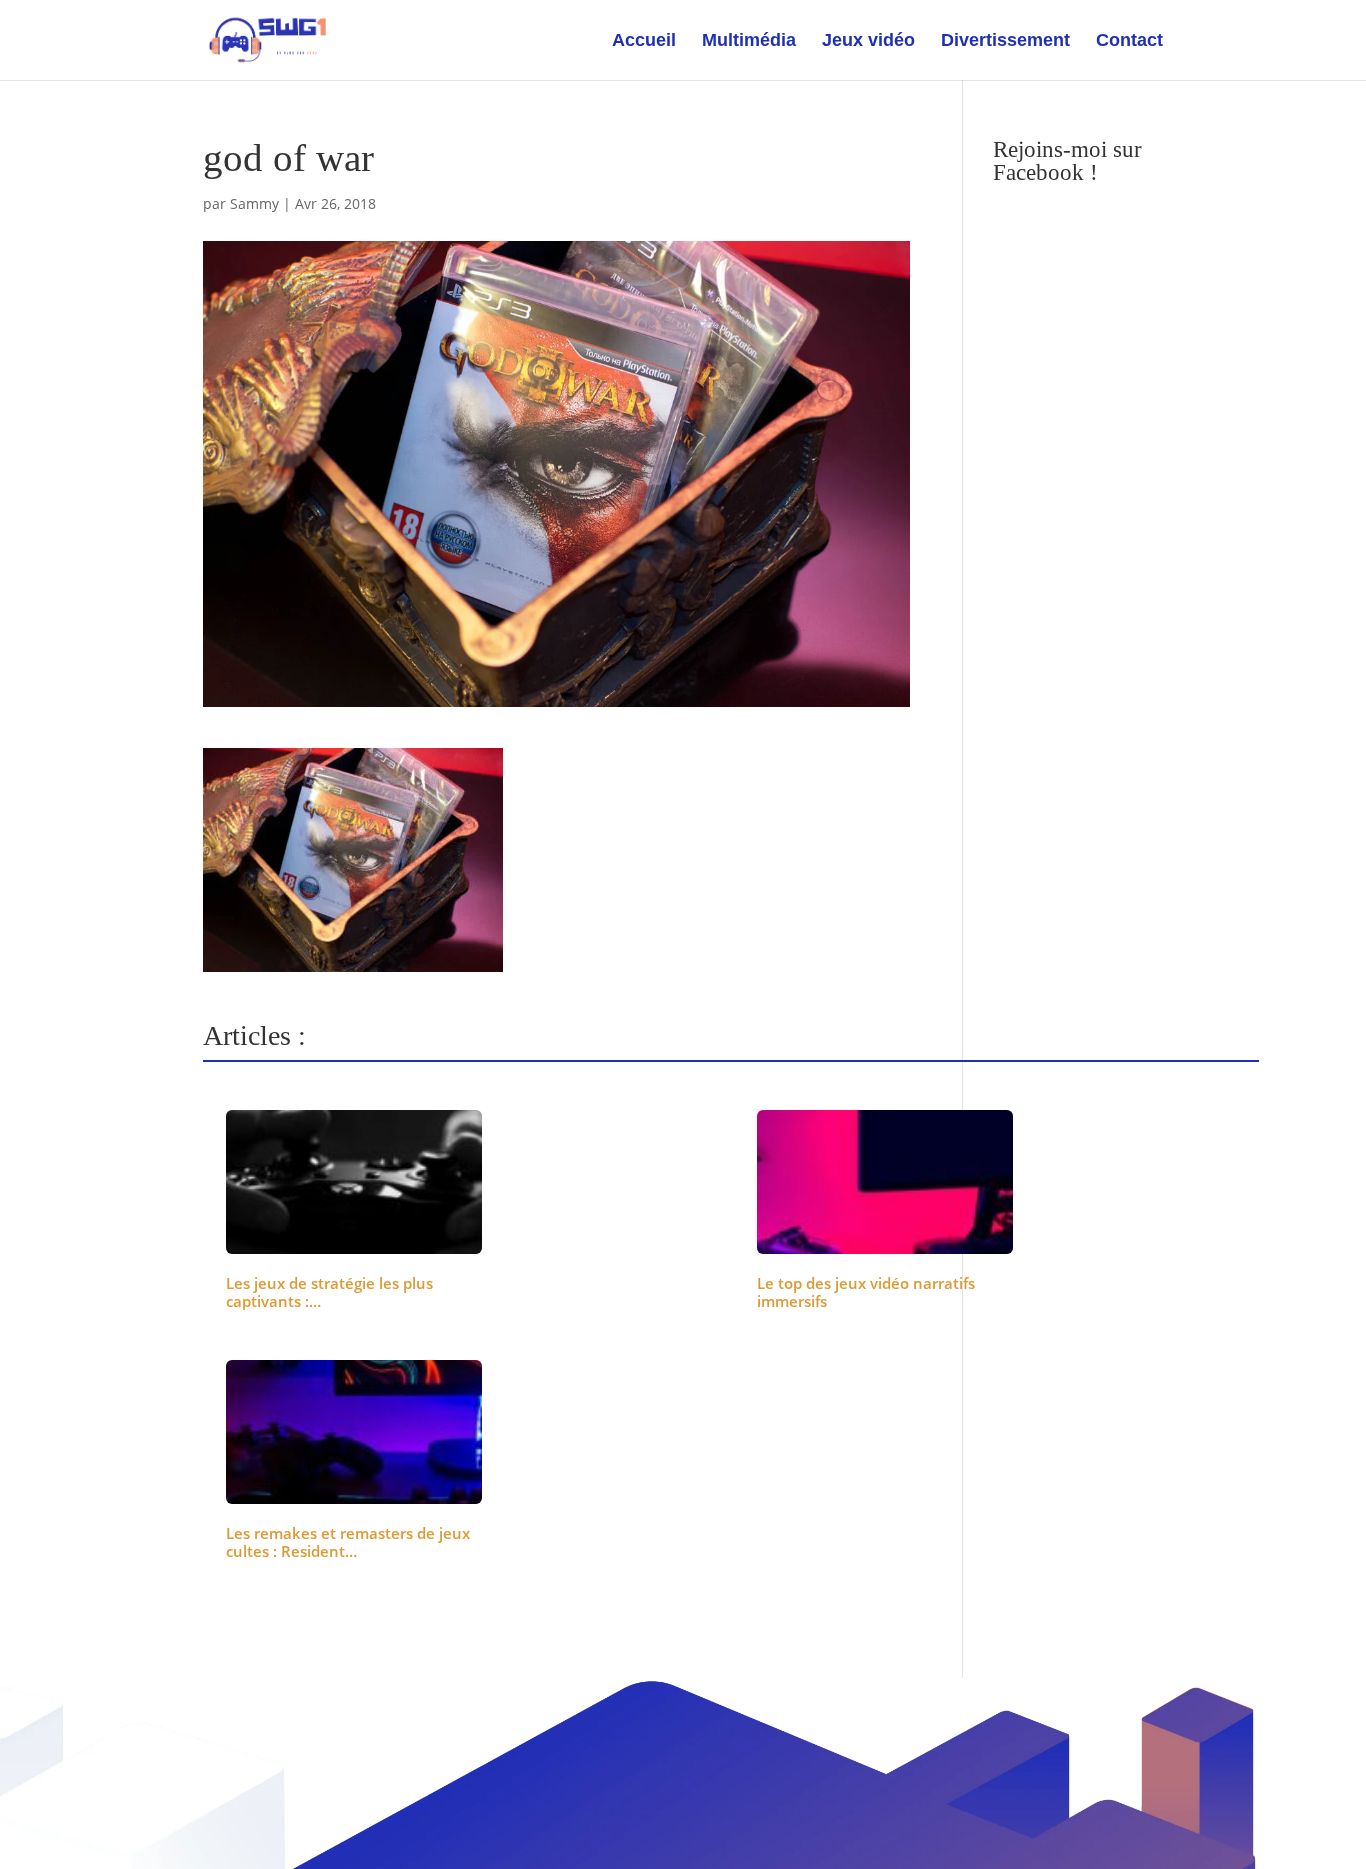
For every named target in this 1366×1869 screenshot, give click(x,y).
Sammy (254, 203)
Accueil (644, 41)
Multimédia (749, 41)
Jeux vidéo (868, 41)
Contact (1129, 41)
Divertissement (1005, 41)
